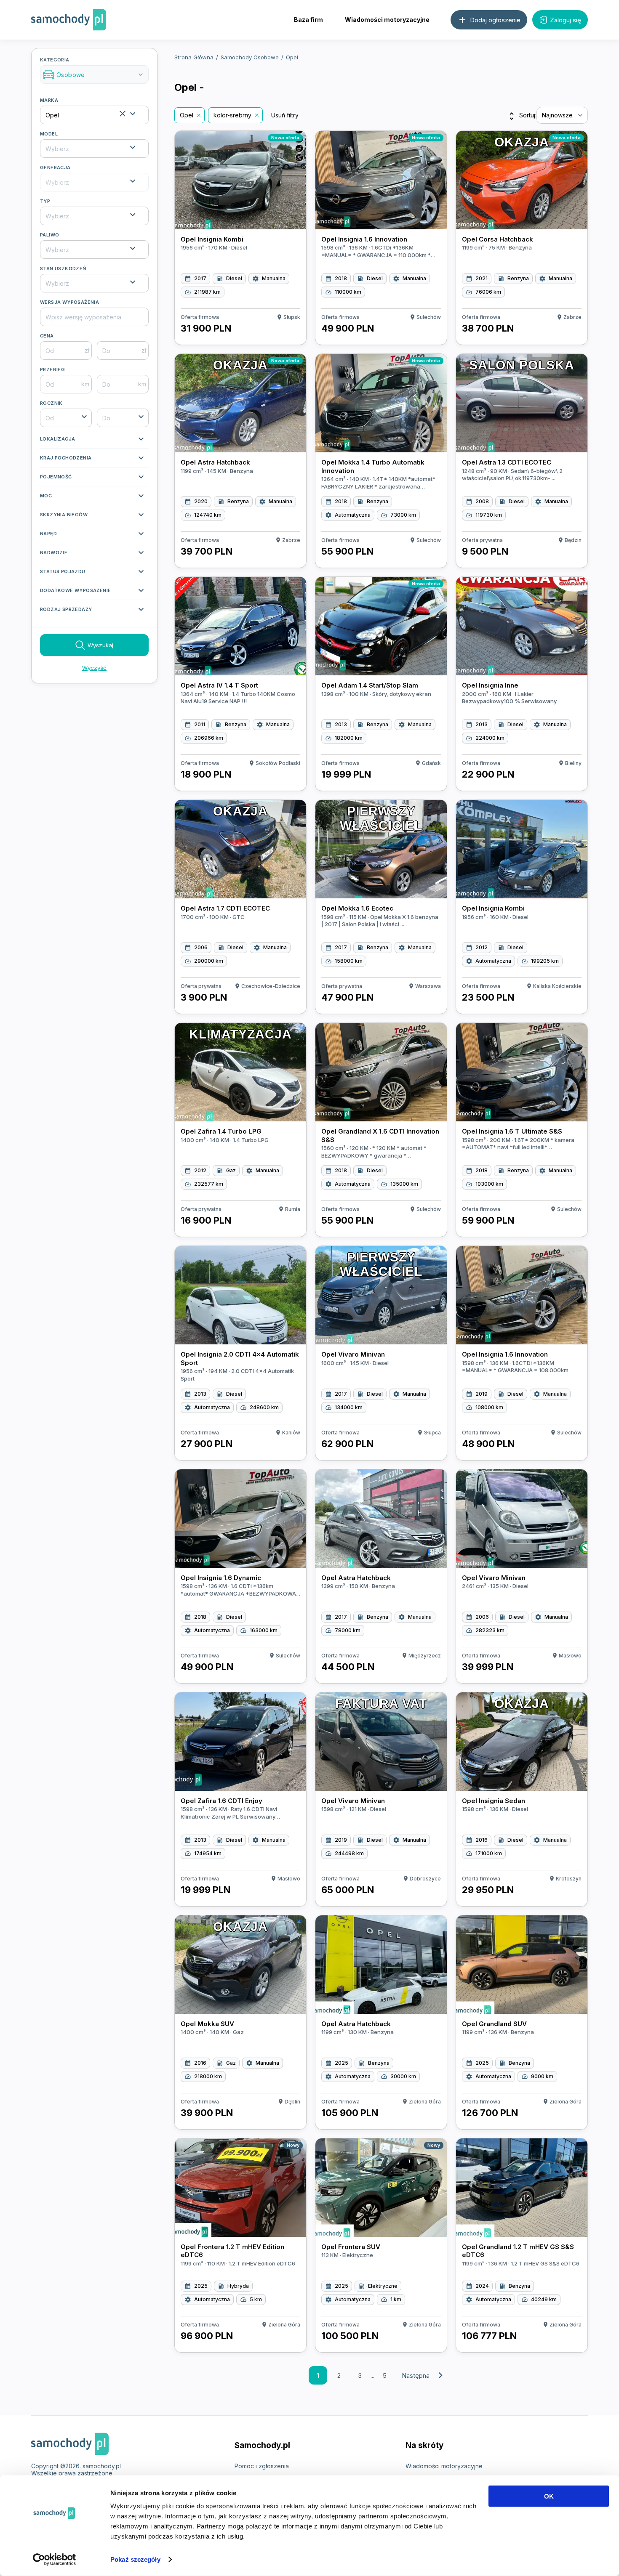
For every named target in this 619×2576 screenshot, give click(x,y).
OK (549, 2496)
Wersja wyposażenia (69, 302)
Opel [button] (187, 115)
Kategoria (92, 68)
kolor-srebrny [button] (232, 115)
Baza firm (308, 20)
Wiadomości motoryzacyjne (387, 20)
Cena (47, 336)
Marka (49, 100)
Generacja (55, 167)
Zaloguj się (566, 20)
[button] (94, 441)
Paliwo (49, 235)
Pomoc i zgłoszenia (262, 2466)
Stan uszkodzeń (63, 268)
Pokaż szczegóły (135, 2559)
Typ (45, 201)
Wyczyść (94, 668)
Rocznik (51, 403)
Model (49, 134)
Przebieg (52, 369)
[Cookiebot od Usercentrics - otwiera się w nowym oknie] (55, 2560)
